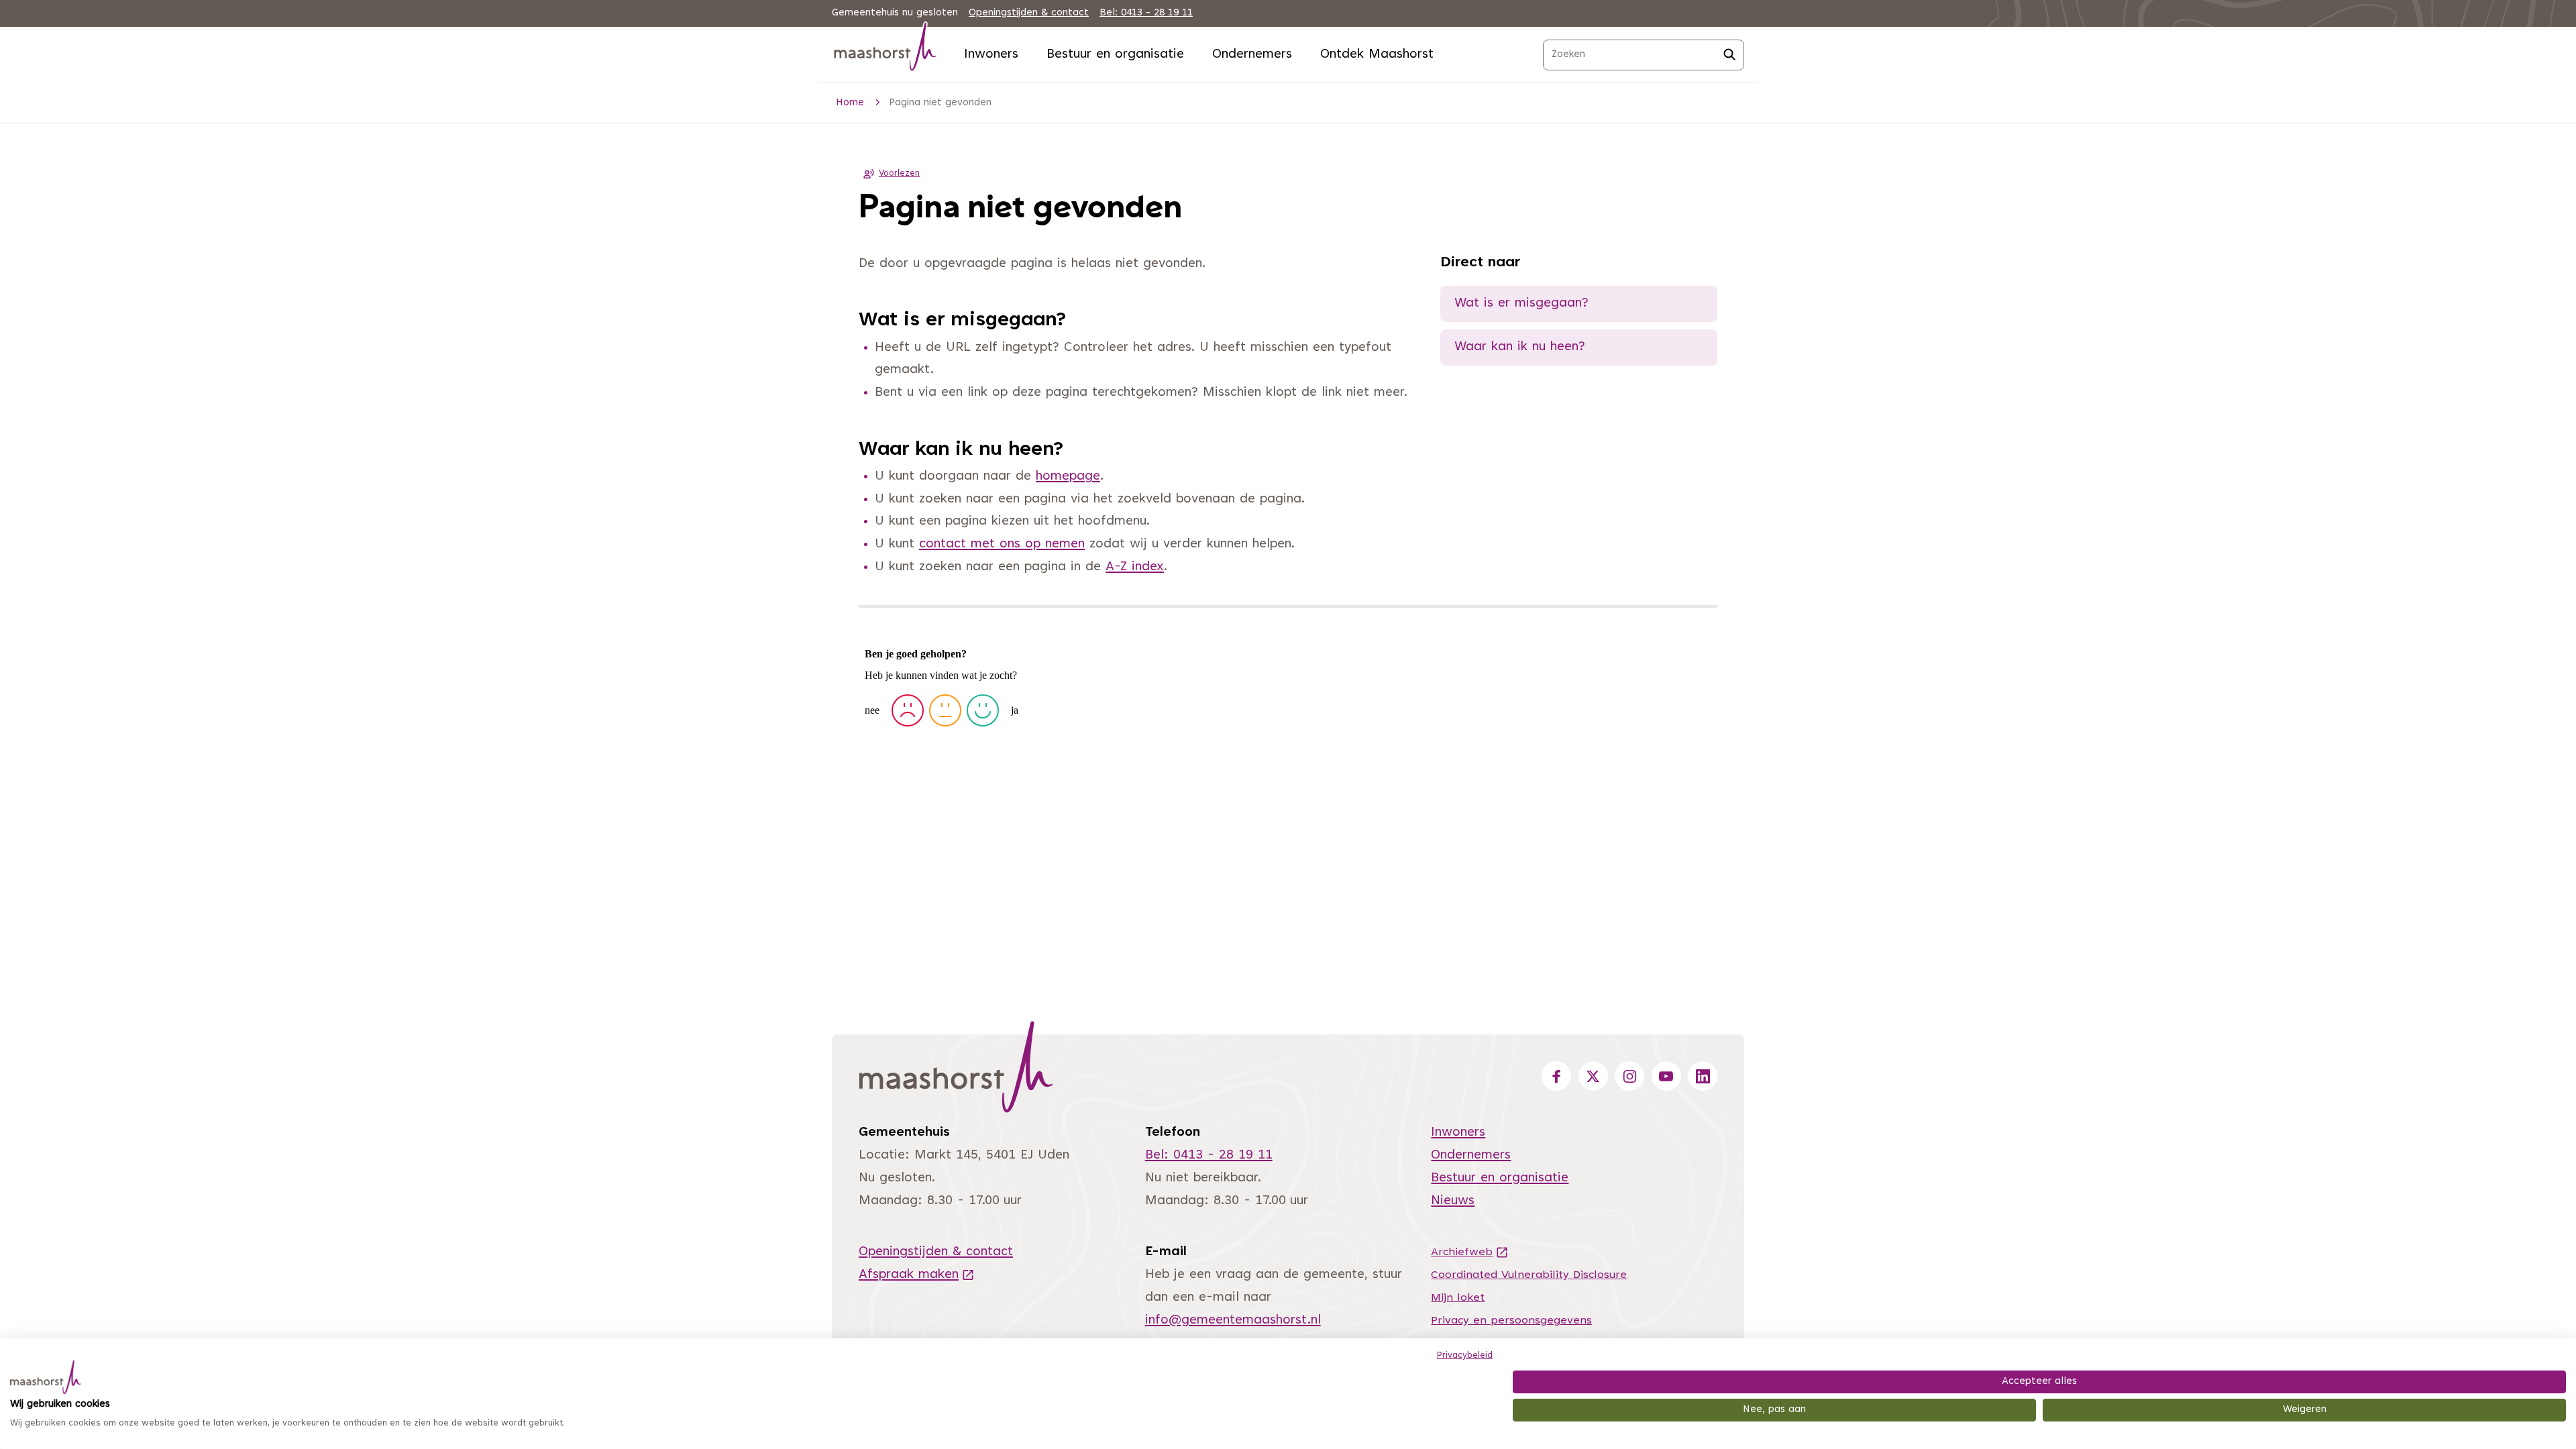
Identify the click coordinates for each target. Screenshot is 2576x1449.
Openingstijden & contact (1029, 13)
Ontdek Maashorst (1377, 55)
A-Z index (1135, 567)
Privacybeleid (1465, 1356)
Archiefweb (1470, 1252)
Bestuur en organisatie (1115, 55)
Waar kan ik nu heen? (1520, 347)
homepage (1068, 477)
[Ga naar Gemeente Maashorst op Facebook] (1556, 1076)
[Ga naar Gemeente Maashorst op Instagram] (1629, 1076)
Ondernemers (1252, 55)
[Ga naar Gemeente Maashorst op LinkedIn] (1703, 1076)
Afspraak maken (917, 1275)
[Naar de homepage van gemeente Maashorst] (885, 49)
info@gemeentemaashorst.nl (1233, 1321)
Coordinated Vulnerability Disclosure (1529, 1275)
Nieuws (1453, 1201)
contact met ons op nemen (1002, 544)
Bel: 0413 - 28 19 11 (1146, 13)
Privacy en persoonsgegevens (1511, 1321)
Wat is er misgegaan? (1521, 304)
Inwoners (991, 55)
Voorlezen (899, 174)
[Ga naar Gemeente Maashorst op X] (1593, 1076)
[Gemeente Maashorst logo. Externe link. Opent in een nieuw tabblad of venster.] (46, 1377)
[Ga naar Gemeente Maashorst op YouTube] (1666, 1076)
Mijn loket (1458, 1298)
